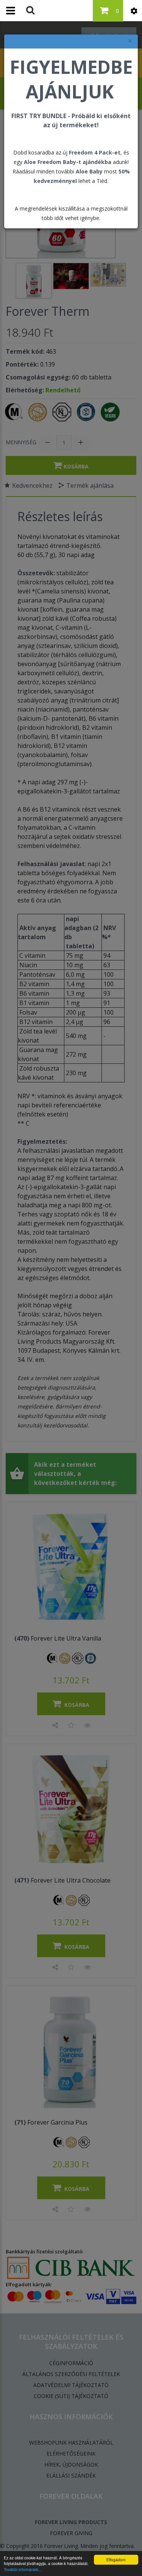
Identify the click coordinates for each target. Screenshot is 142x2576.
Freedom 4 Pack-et (95, 152)
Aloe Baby (89, 171)
